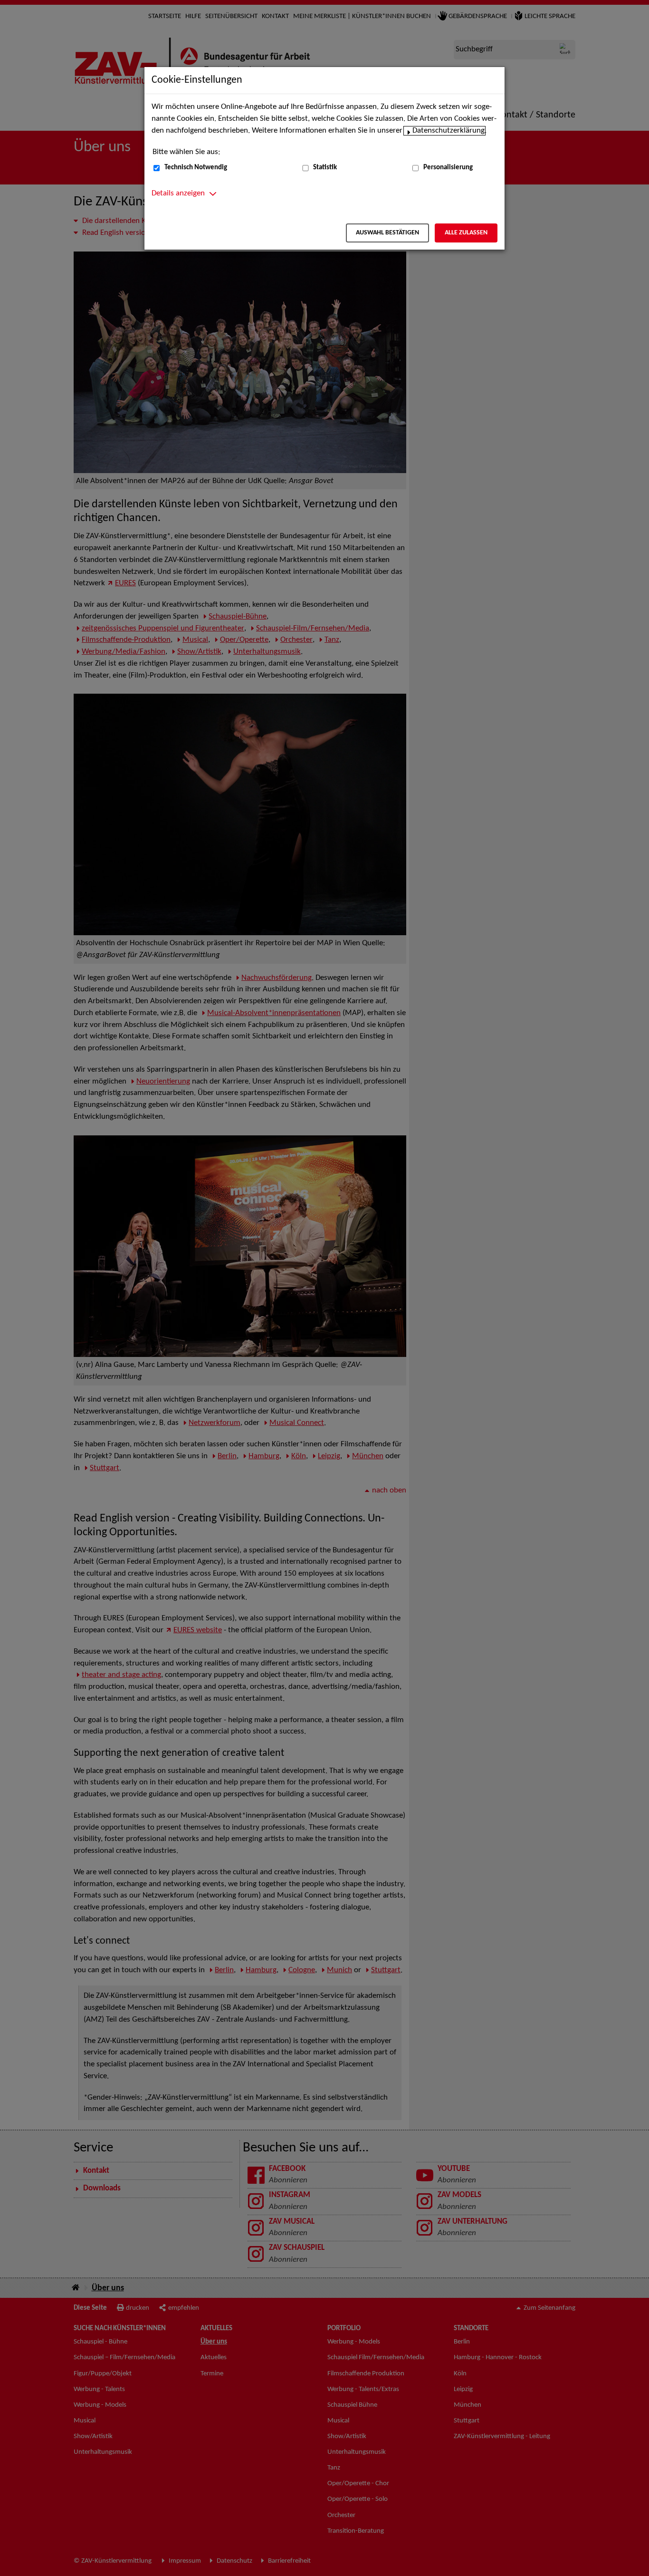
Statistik (325, 168)
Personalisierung (448, 168)
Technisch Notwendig (196, 168)
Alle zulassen (466, 233)
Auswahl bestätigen (387, 233)
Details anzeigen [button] (178, 194)
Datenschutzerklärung (449, 131)
